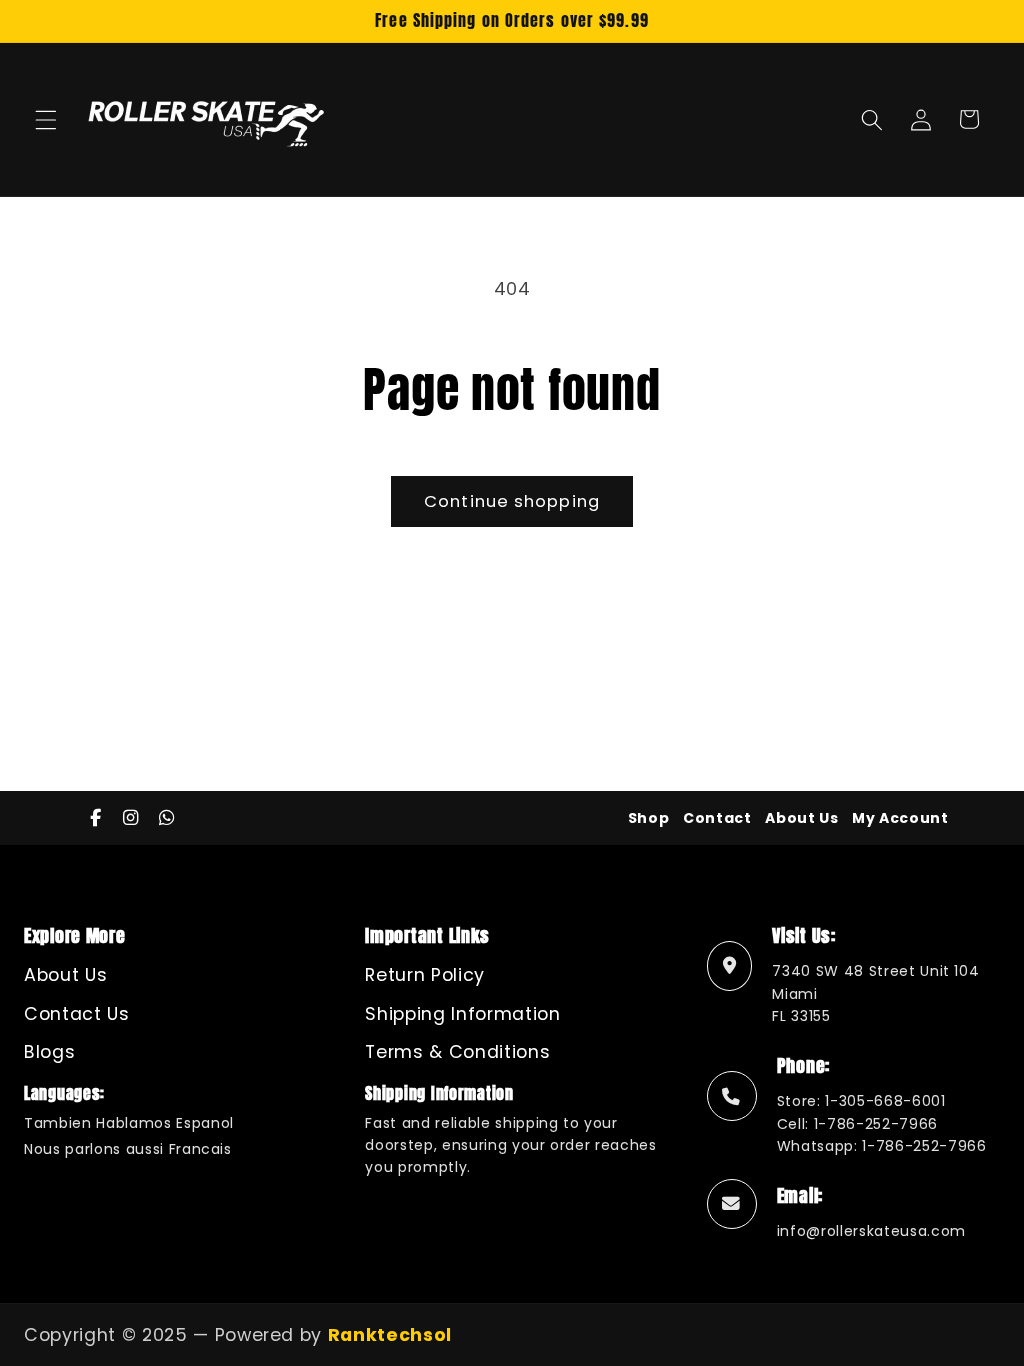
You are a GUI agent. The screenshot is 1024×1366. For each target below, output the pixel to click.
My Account (900, 818)
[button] (46, 119)
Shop (649, 818)
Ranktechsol (390, 1335)
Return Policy (425, 975)
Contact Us (77, 1014)
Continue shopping (512, 501)
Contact (717, 818)
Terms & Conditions (457, 1052)
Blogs (49, 1052)
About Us (801, 818)
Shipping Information (462, 1014)
